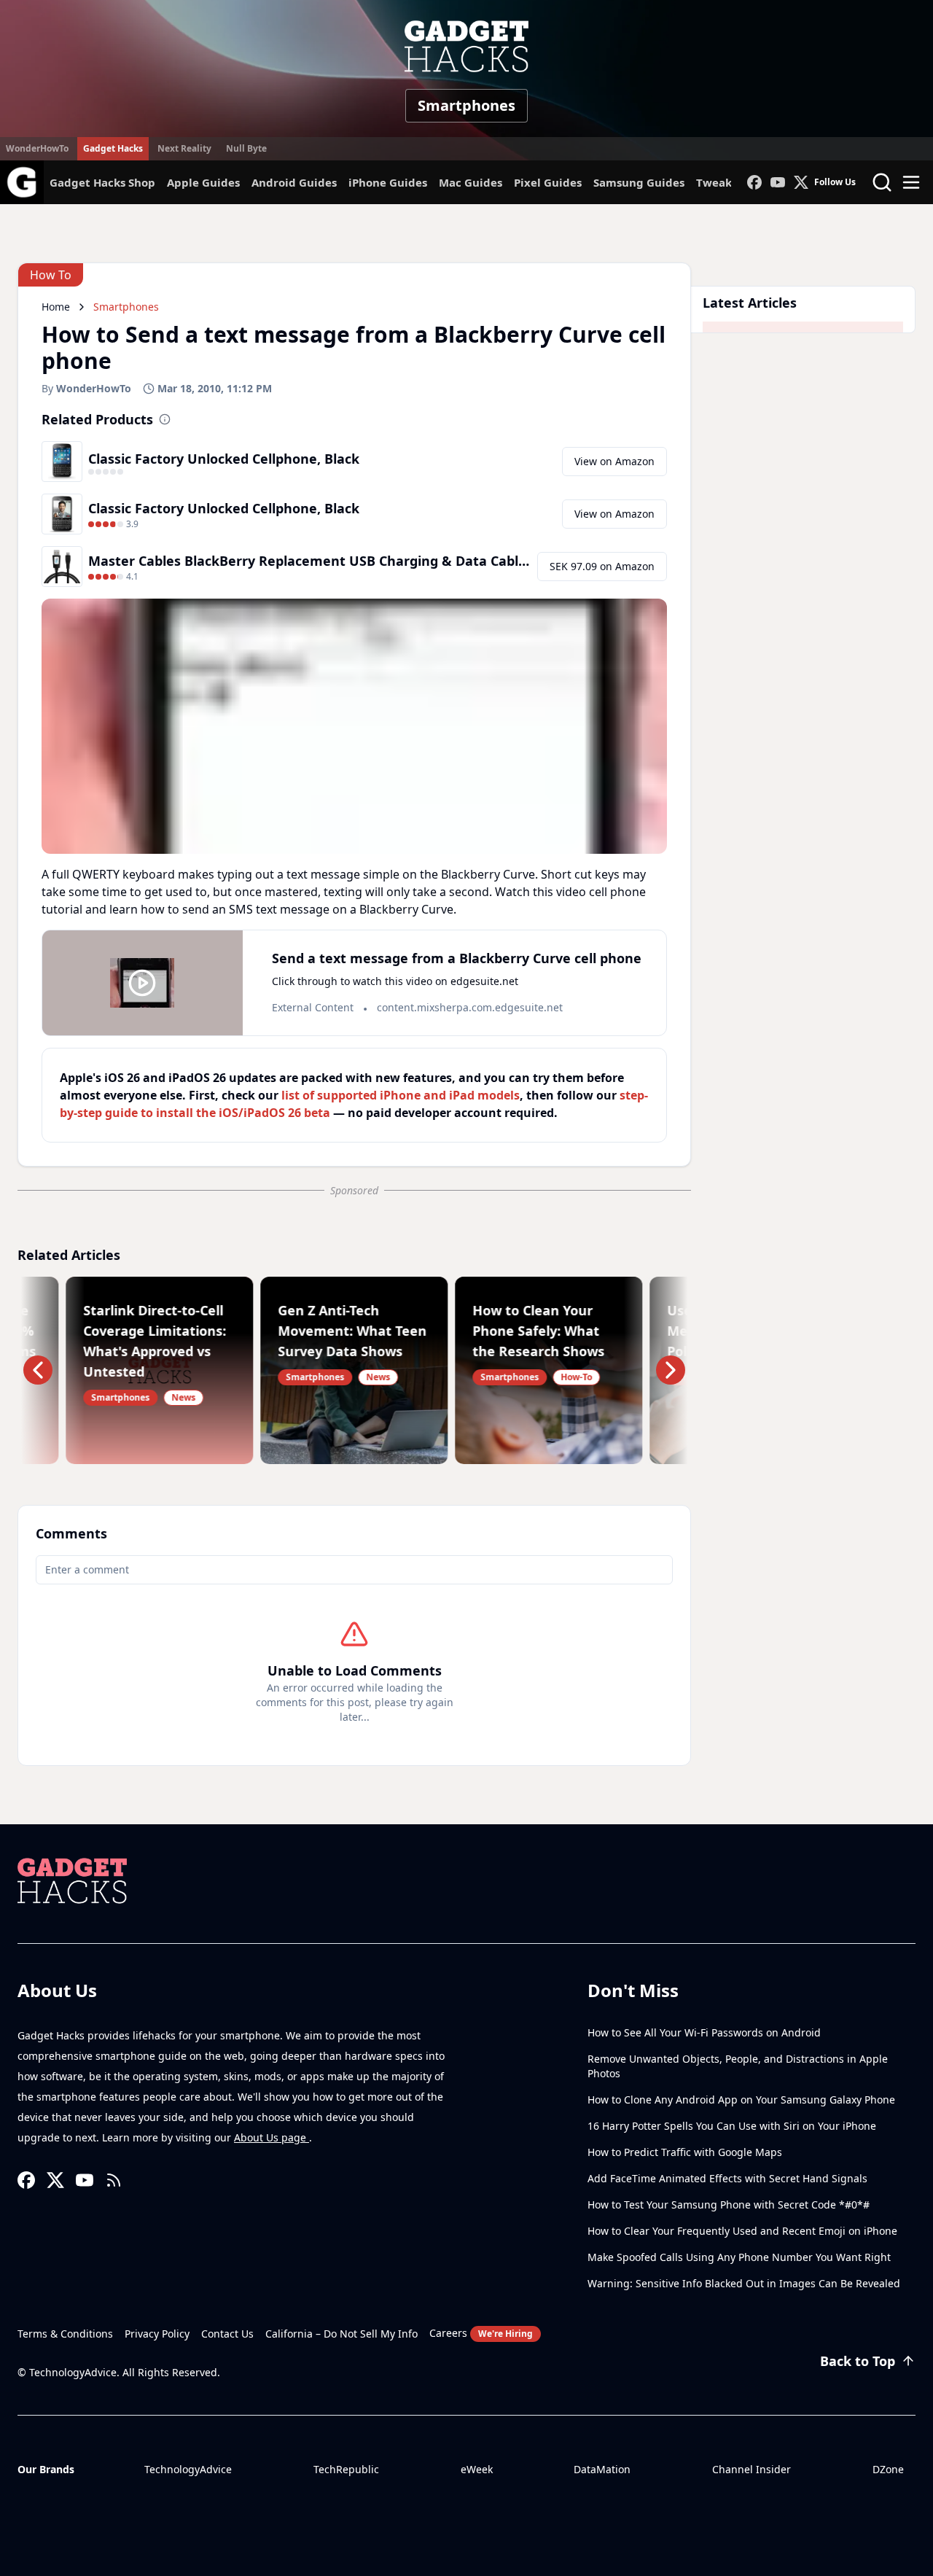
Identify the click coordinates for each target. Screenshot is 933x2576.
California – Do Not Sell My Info (341, 2334)
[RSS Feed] (114, 2180)
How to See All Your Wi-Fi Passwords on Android (704, 2032)
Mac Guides (471, 182)
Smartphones (466, 105)
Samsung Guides (639, 182)
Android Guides (294, 182)
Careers (481, 2333)
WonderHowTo (37, 148)
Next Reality (184, 148)
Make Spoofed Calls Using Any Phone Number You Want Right (739, 2257)
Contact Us (227, 2334)
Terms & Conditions (65, 2334)
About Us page (272, 2137)
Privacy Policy (157, 2334)
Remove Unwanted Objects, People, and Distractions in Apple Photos (738, 2066)
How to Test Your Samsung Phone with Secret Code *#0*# (729, 2205)
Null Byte (246, 148)
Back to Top (858, 2361)
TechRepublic (346, 2469)
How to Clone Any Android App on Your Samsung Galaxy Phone (741, 2100)
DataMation (602, 2469)
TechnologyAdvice (188, 2469)
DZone (888, 2469)
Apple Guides (203, 182)
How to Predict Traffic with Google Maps (685, 2152)
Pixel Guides (548, 182)
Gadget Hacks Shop (102, 182)
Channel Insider (752, 2469)
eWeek (477, 2469)
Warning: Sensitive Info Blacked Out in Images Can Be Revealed (744, 2283)
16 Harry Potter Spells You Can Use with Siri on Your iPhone (732, 2126)
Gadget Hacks (113, 148)
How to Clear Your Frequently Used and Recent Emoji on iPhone (742, 2231)
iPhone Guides (388, 182)
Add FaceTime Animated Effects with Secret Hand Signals (727, 2178)
